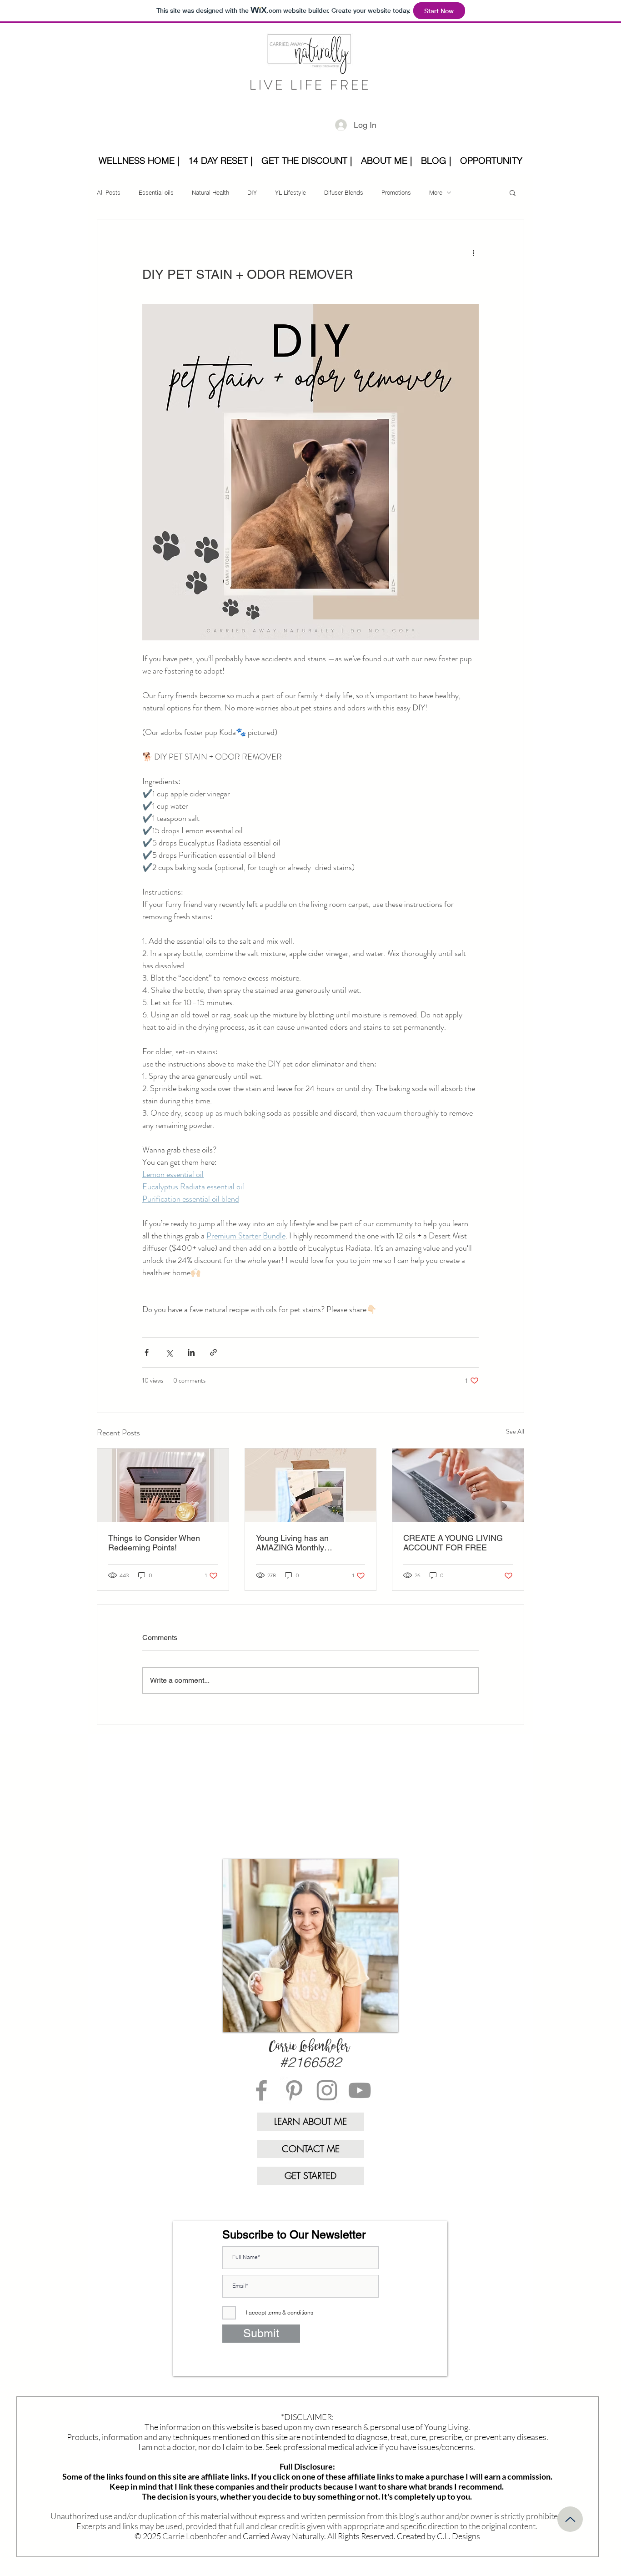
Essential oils (156, 192)
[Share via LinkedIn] (191, 1352)
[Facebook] (261, 2090)
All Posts (109, 192)
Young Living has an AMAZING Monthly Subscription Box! (292, 1543)
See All (515, 1431)
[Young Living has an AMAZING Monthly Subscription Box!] (311, 1485)
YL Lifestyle (290, 192)
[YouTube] (360, 2090)
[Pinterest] (294, 2090)
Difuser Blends (344, 192)
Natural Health (210, 192)
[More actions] (473, 253)
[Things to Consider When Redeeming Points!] (163, 1485)
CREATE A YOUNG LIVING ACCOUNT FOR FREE (453, 1543)
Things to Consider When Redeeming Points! (154, 1543)
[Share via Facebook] (147, 1352)
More (436, 192)
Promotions (396, 192)
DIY (252, 192)
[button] (513, 192)
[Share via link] (213, 1352)
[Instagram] (327, 2090)
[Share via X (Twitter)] (169, 1352)
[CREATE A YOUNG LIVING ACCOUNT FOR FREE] (458, 1485)
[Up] (570, 2519)
